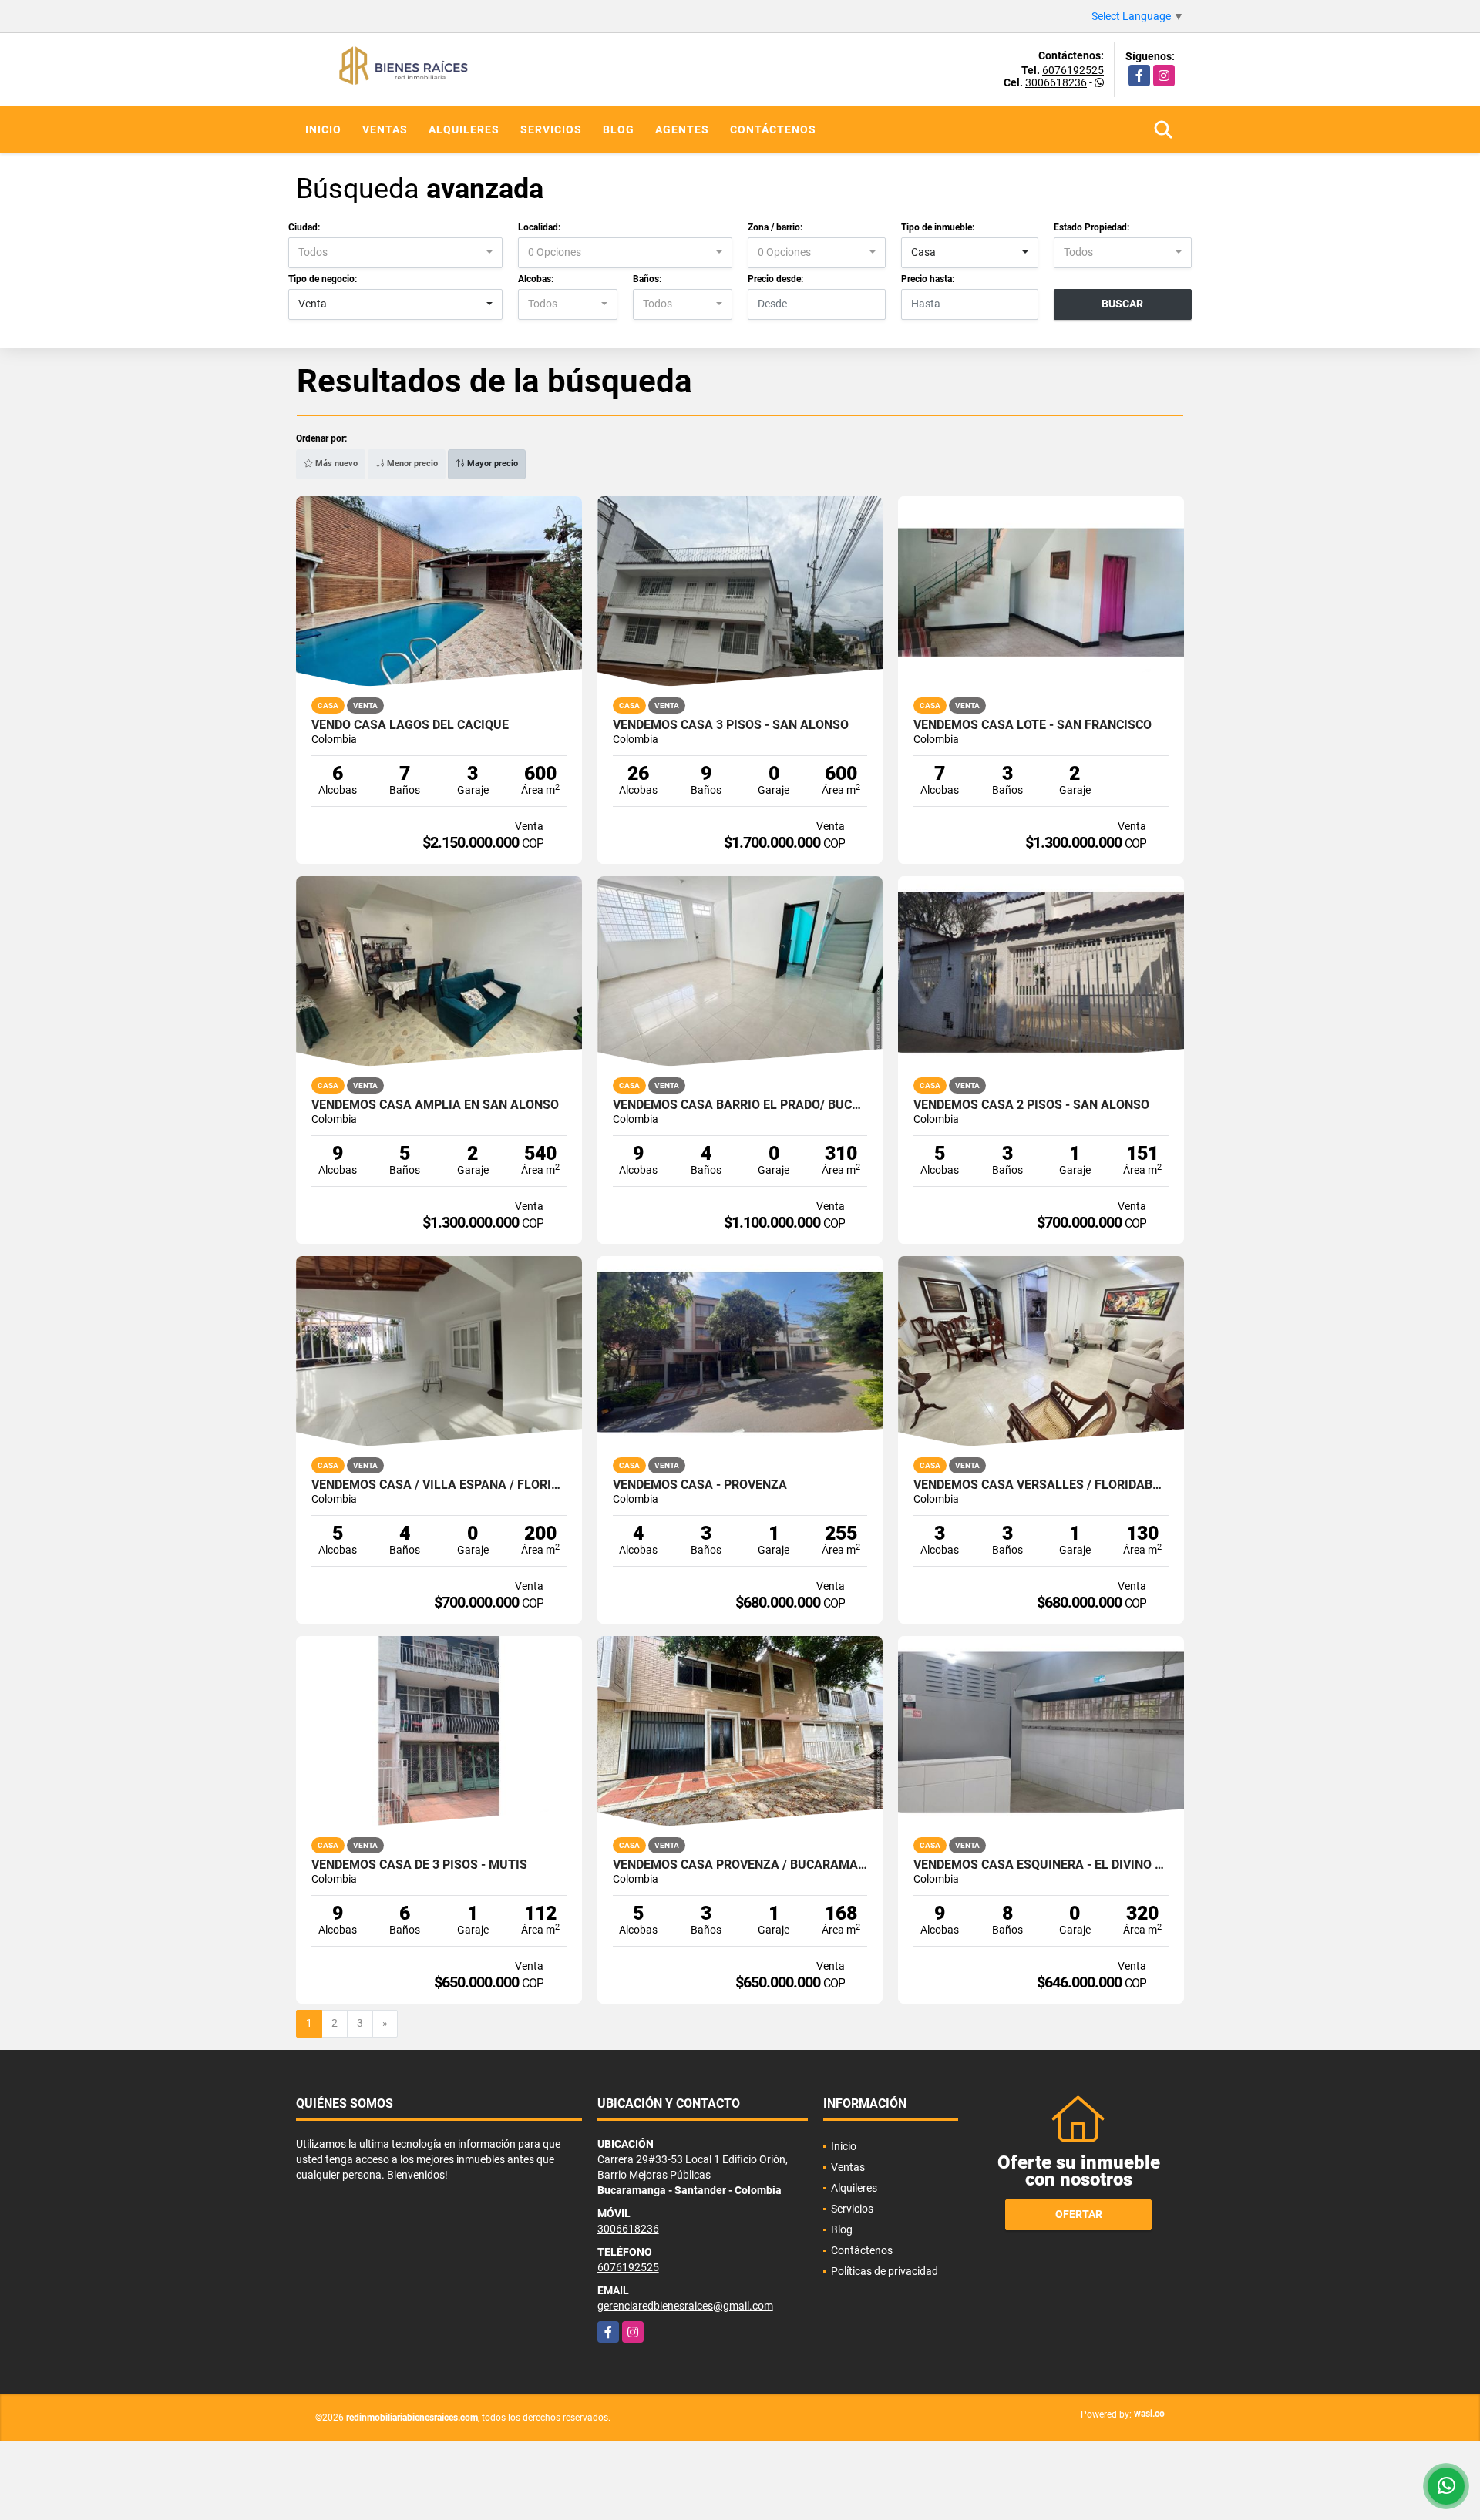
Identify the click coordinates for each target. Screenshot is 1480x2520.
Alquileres (464, 129)
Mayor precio (491, 464)
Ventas (385, 129)
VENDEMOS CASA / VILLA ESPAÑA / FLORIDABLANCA (439, 1485)
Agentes (682, 129)
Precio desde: (775, 279)
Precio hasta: (928, 279)
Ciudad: (304, 227)
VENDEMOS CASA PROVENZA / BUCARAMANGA (740, 1865)
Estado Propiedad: (1091, 227)
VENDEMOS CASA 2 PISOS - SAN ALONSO (1031, 1105)
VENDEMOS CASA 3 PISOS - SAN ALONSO (731, 725)
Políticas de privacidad (885, 2271)
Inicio (323, 129)
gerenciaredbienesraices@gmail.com (685, 2306)
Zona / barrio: (775, 227)
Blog (619, 129)
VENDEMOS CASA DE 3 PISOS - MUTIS (419, 1865)
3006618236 (1056, 82)
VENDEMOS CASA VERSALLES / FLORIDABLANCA (1041, 1485)
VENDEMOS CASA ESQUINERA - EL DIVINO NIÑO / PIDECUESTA (1041, 1865)
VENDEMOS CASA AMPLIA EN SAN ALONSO (435, 1105)
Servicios (551, 129)
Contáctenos (773, 129)
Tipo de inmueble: (938, 227)
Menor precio (411, 464)
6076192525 (1073, 70)
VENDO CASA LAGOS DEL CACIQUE (410, 725)
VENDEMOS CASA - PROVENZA (700, 1485)
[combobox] (395, 253)
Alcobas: (536, 279)
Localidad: (539, 227)
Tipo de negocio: (323, 279)
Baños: (647, 279)
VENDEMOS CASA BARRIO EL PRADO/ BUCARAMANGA (740, 1105)
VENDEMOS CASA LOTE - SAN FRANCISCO (1033, 725)
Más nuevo (335, 464)
